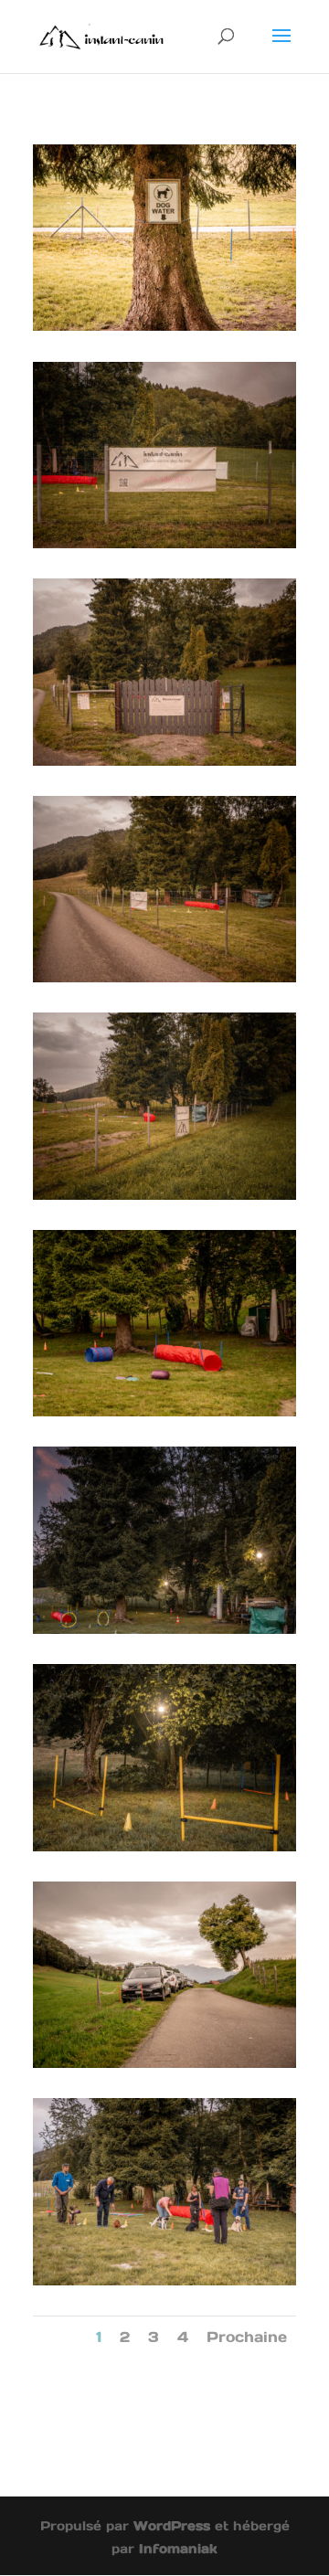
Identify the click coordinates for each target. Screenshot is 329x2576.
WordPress (172, 2526)
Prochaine (247, 2337)
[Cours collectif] (164, 2280)
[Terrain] (164, 326)
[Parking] (164, 2063)
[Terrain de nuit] (164, 1629)
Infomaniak (178, 2549)
